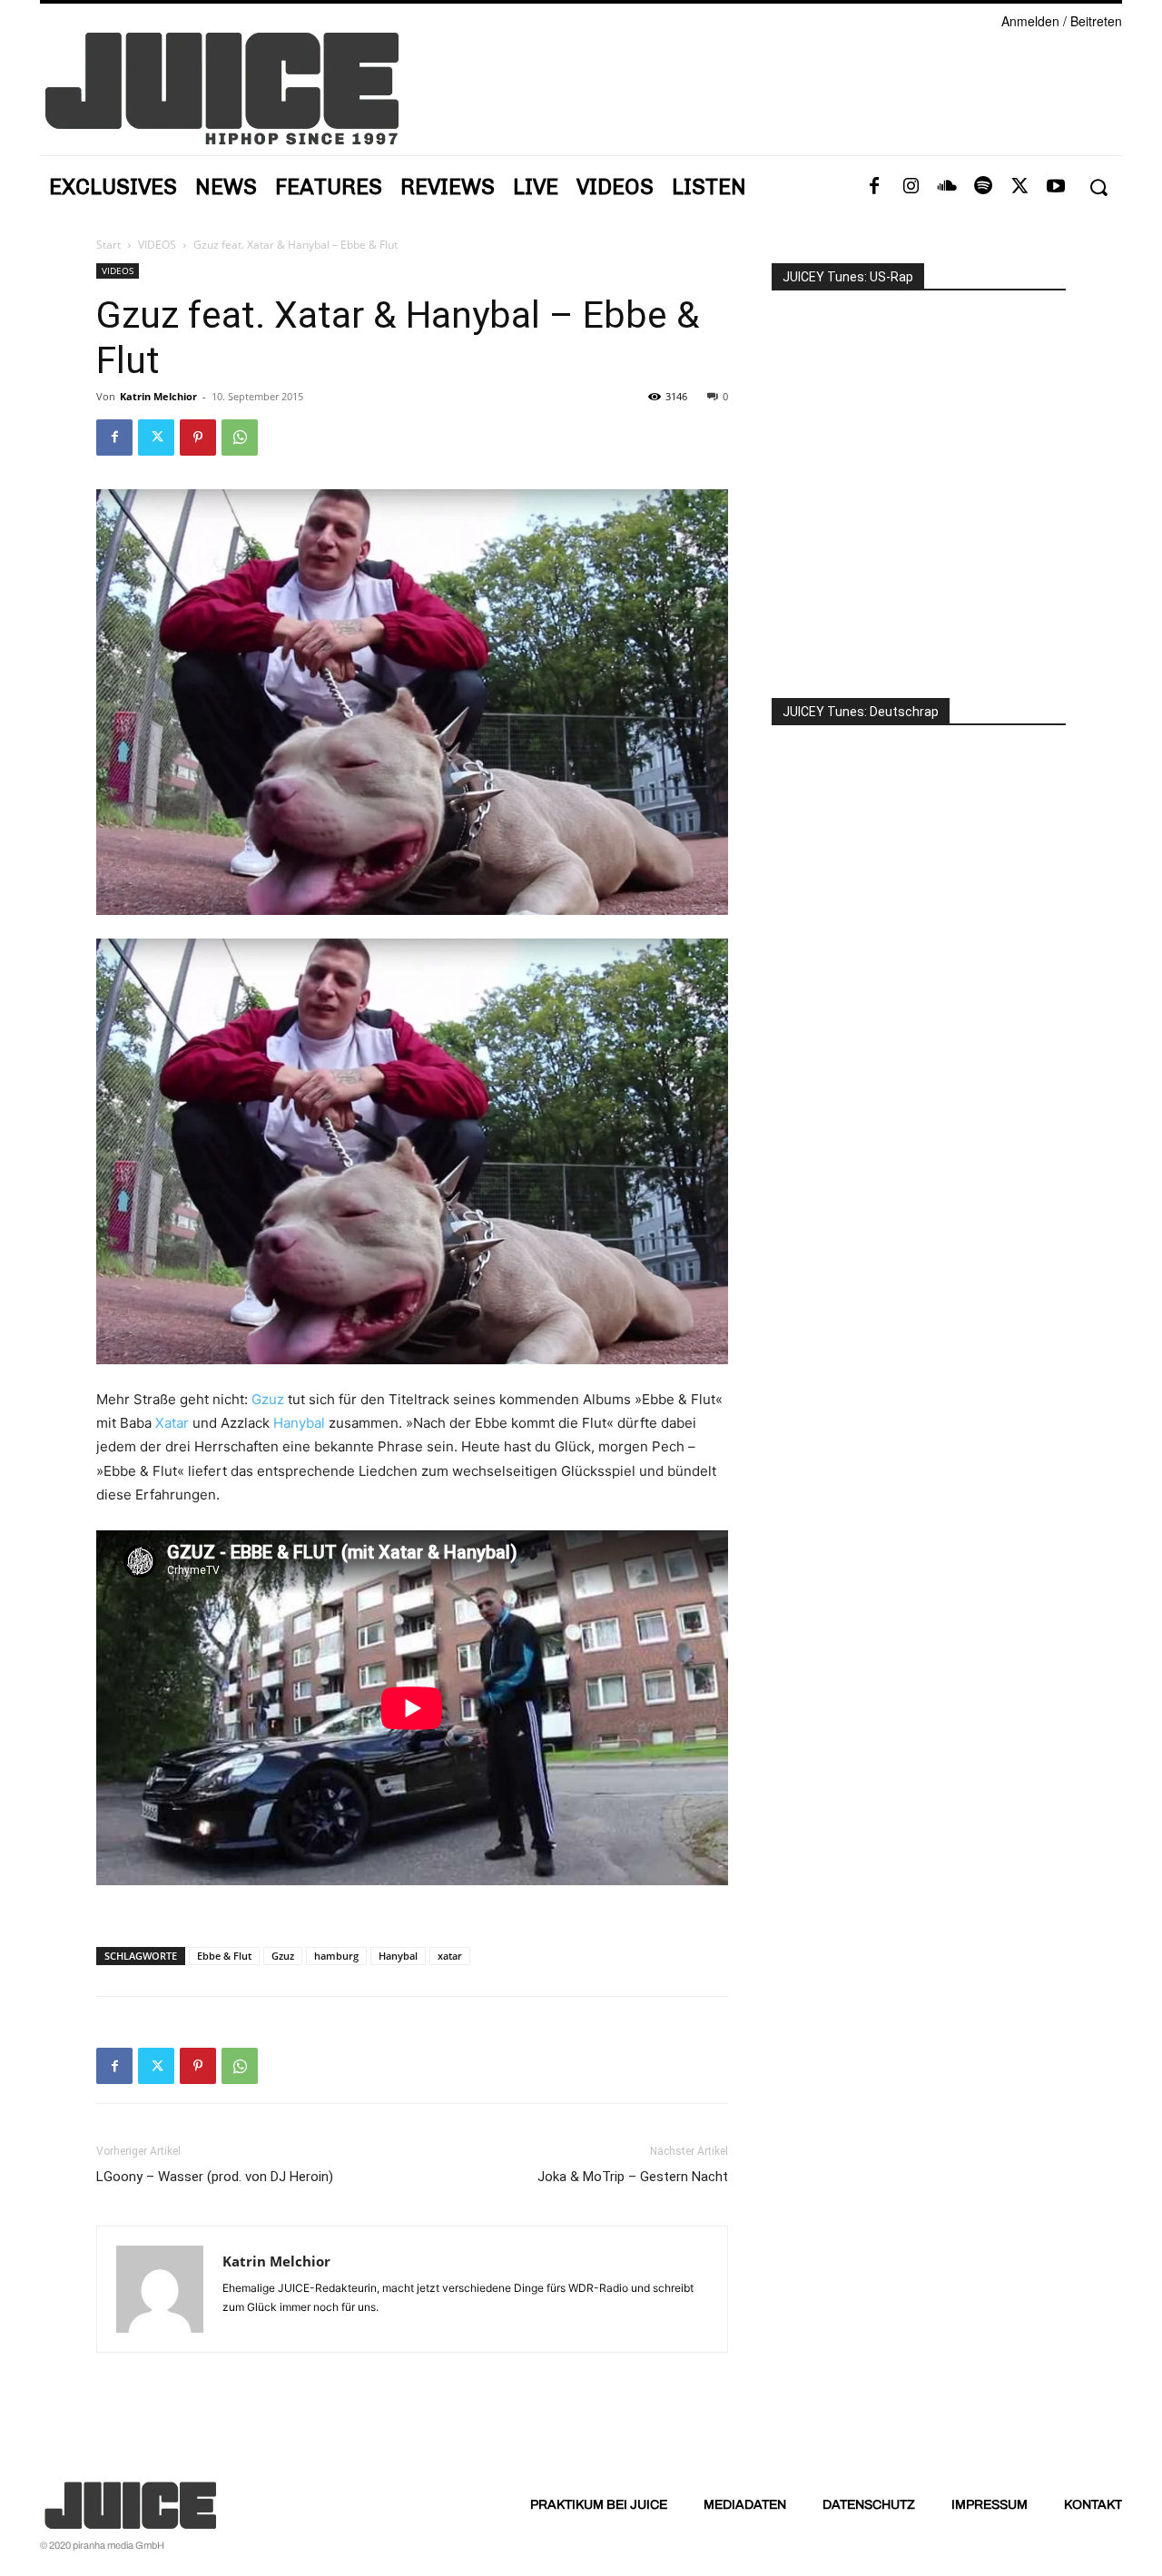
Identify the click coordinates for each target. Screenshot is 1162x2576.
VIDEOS (157, 245)
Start (108, 245)
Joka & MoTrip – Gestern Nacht (633, 2177)
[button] (1098, 187)
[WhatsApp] (240, 438)
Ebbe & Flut (224, 1956)
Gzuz (268, 1399)
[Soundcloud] (947, 187)
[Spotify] (983, 187)
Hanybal (299, 1423)
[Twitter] (1019, 187)
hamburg (336, 1956)
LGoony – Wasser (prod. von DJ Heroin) (215, 2177)
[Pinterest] (198, 438)
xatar (450, 1956)
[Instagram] (911, 187)
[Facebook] (874, 187)
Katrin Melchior (158, 396)
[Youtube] (1056, 187)
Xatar (172, 1423)
